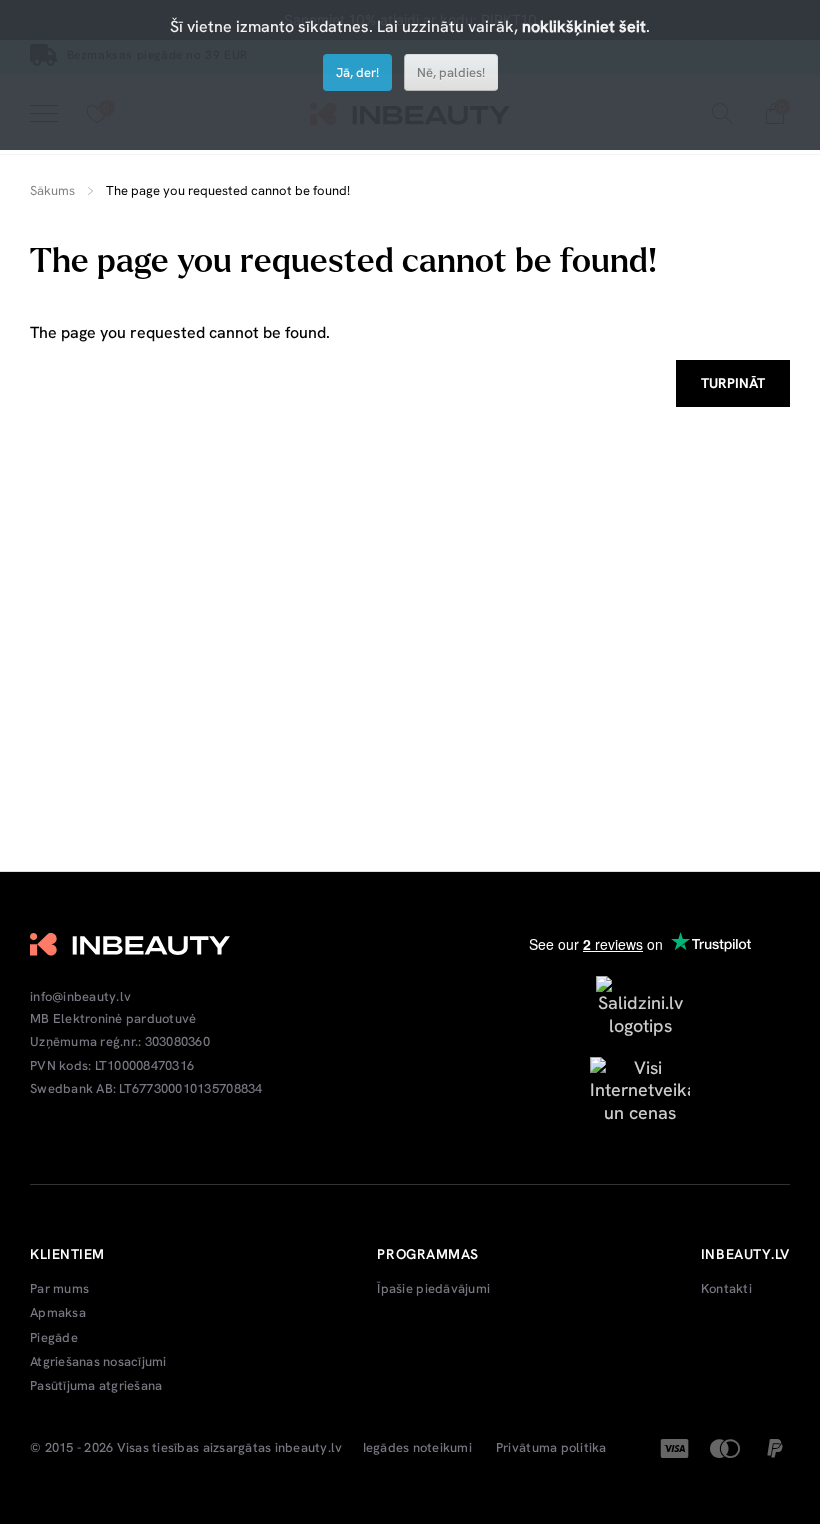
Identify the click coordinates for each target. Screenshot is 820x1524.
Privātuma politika (551, 1448)
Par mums (59, 1289)
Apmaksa (58, 1313)
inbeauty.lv (309, 1448)
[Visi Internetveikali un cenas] (640, 1088)
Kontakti (726, 1289)
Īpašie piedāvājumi (433, 1289)
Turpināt (733, 383)
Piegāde (54, 1338)
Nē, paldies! (451, 72)
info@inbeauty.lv (80, 997)
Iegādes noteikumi (417, 1448)
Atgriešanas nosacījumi (98, 1362)
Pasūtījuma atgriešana (96, 1386)
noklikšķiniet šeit (584, 26)
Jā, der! (357, 72)
